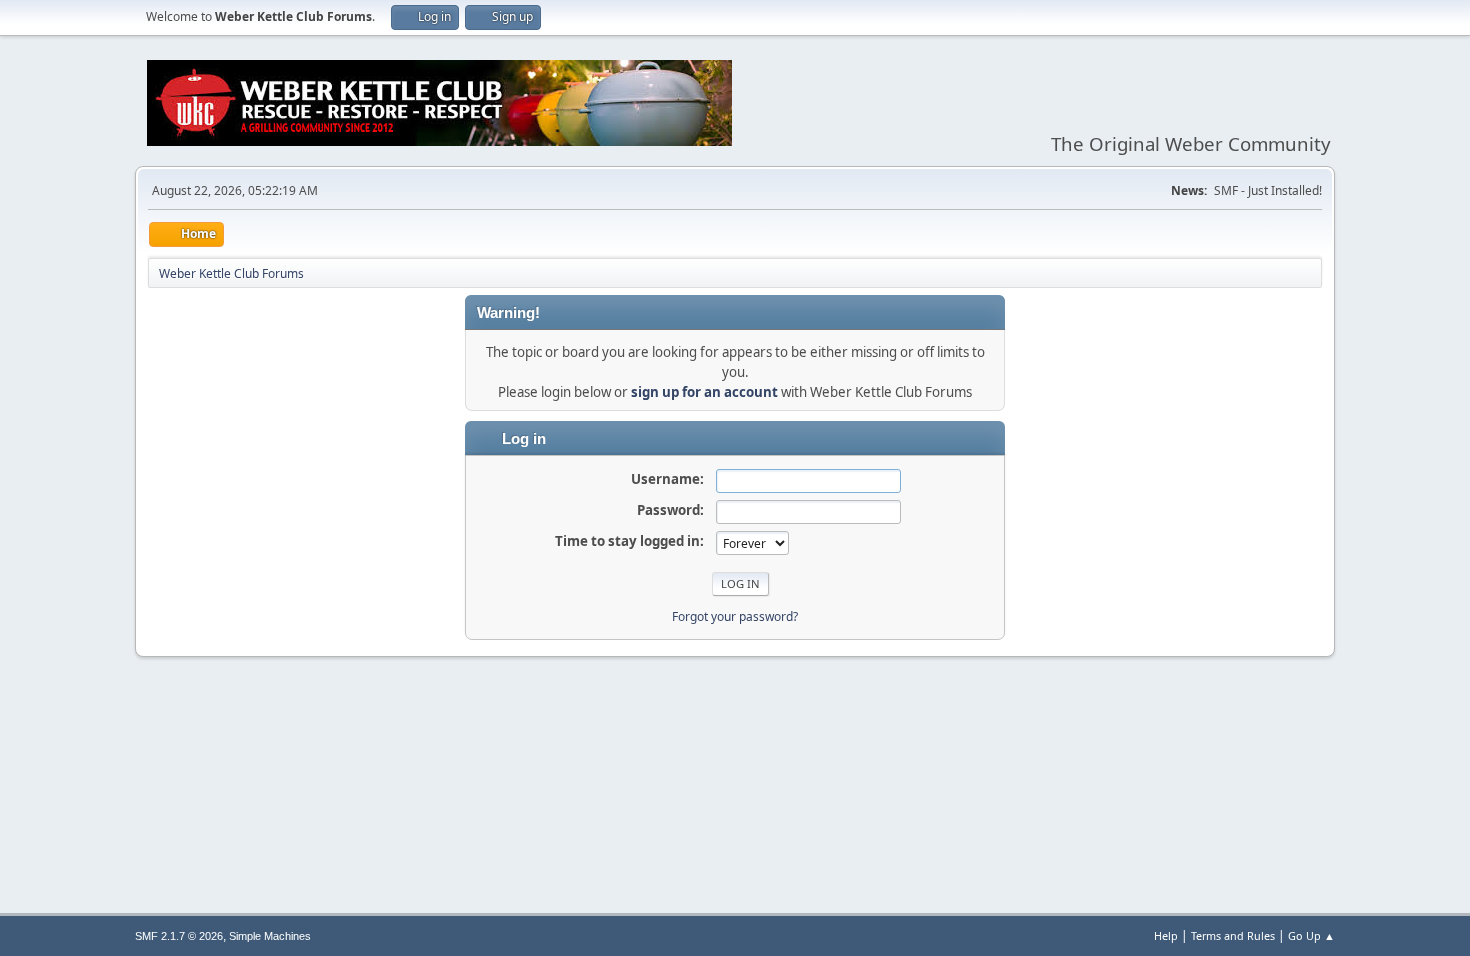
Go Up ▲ (1311, 935)
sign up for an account (704, 392)
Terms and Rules (1233, 935)
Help (1166, 935)
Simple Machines (270, 936)
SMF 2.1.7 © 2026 (179, 936)
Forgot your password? (735, 616)
